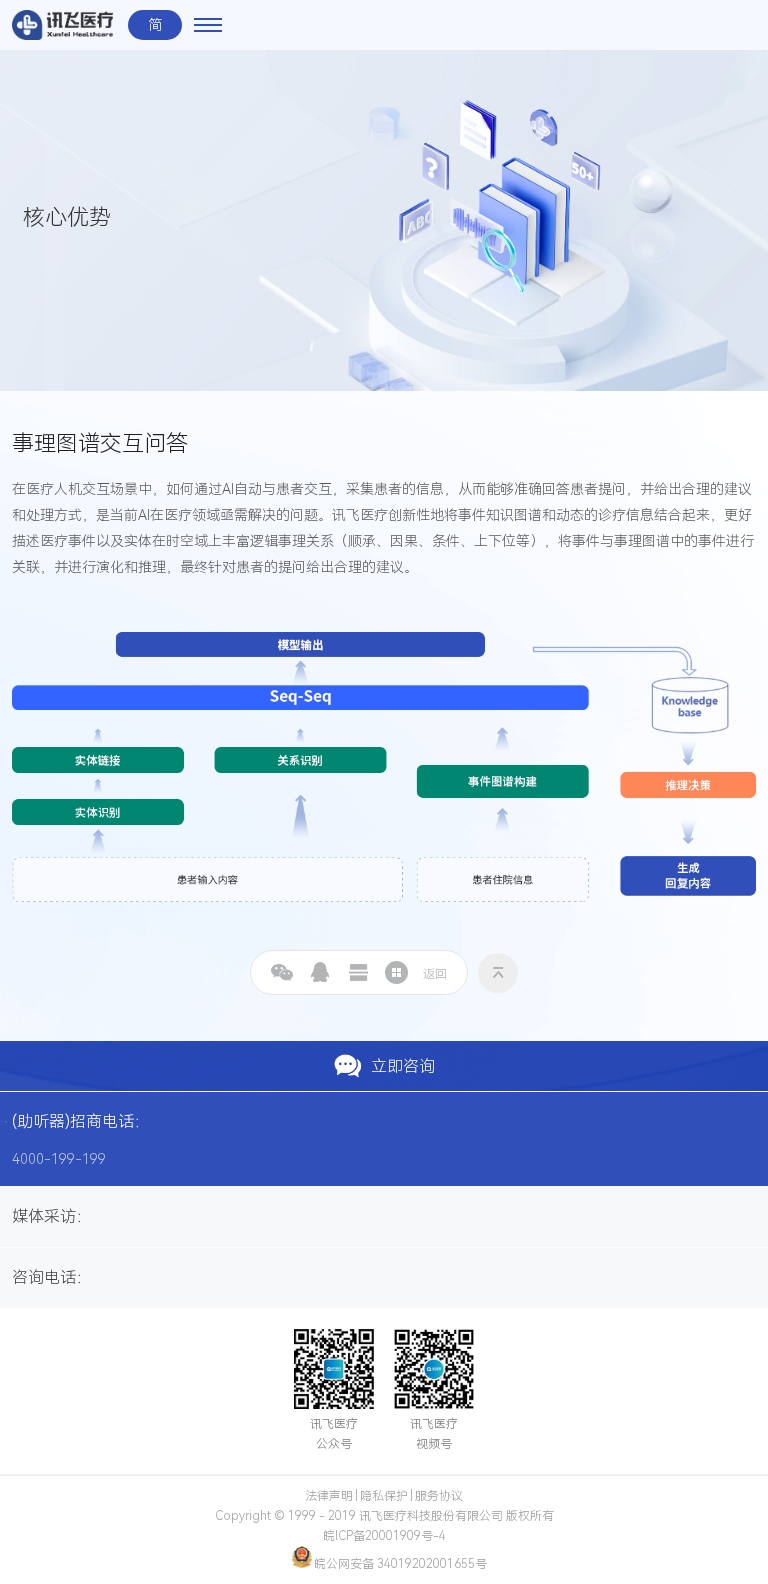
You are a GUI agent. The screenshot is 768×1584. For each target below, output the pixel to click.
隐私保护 (384, 1496)
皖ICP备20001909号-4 (384, 1536)
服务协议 (439, 1496)
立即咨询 (403, 1066)
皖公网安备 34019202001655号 (400, 1564)
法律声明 (329, 1496)
